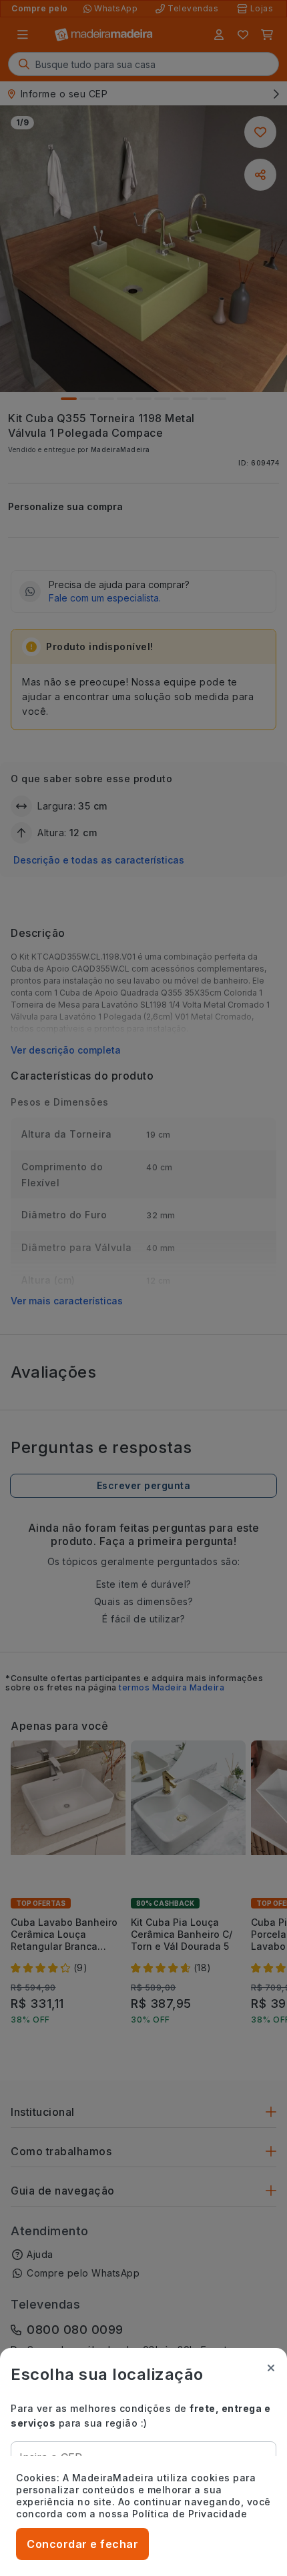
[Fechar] (271, 2368)
